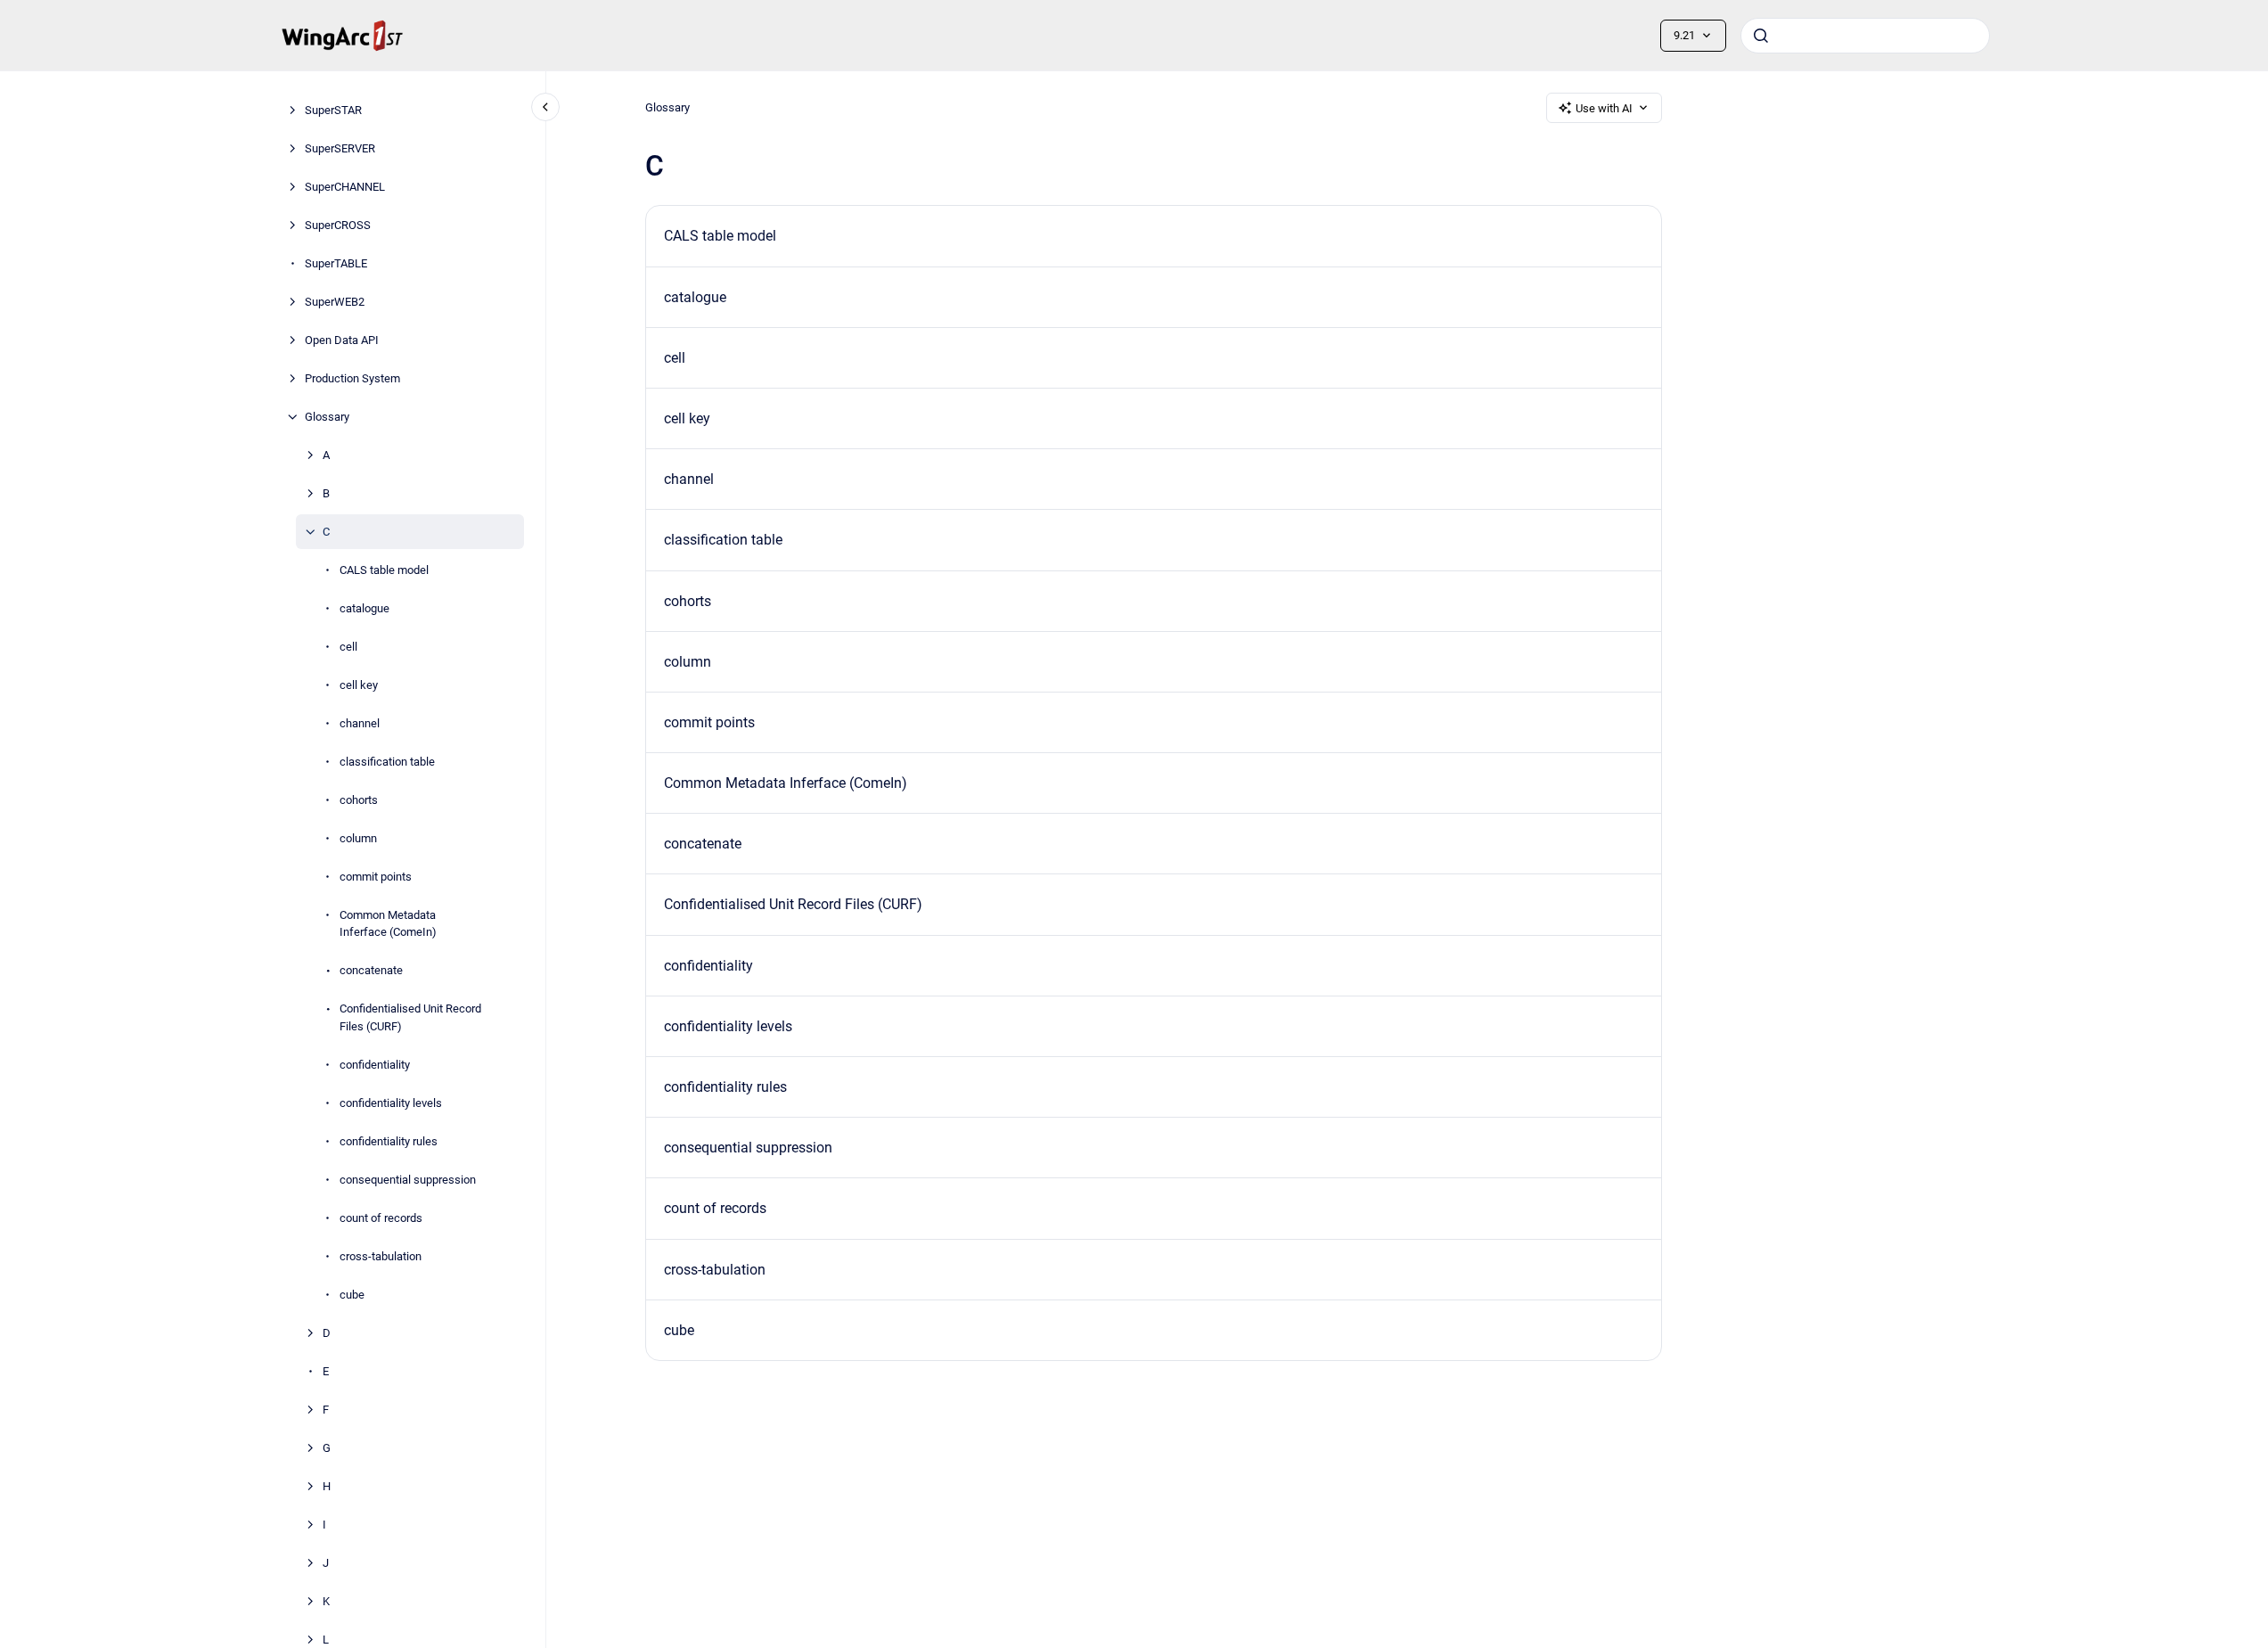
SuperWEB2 (335, 302)
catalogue (364, 608)
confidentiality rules (389, 1141)
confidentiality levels (391, 1103)
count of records (381, 1218)
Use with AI (1604, 108)
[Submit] (1761, 36)
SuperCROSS (338, 225)
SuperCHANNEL (345, 187)
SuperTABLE (336, 263)
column (358, 838)
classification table (387, 762)
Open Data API (342, 340)
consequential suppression (408, 1180)
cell (348, 647)
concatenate (371, 970)
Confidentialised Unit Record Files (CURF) (410, 1017)
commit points (376, 877)
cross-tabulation (381, 1256)
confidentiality (375, 1065)
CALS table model (384, 570)
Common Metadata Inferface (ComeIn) (388, 924)
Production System (352, 378)
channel (360, 723)
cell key (359, 685)
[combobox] (1865, 36)
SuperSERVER (340, 148)
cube (352, 1295)
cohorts (359, 800)
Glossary (327, 417)
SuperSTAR (333, 110)
